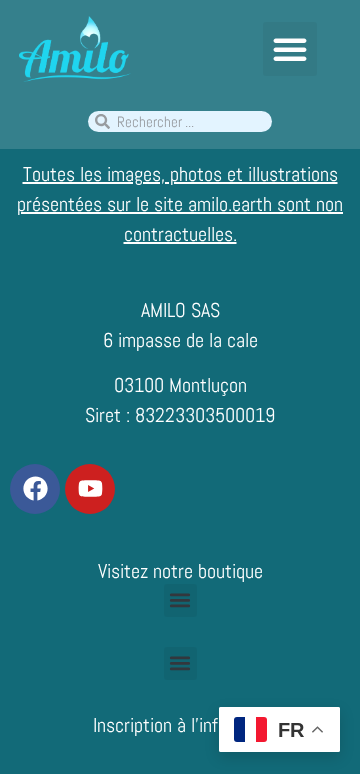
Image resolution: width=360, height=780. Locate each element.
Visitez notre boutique (180, 571)
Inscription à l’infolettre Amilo (203, 725)
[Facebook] (35, 489)
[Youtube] (90, 489)
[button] (290, 49)
